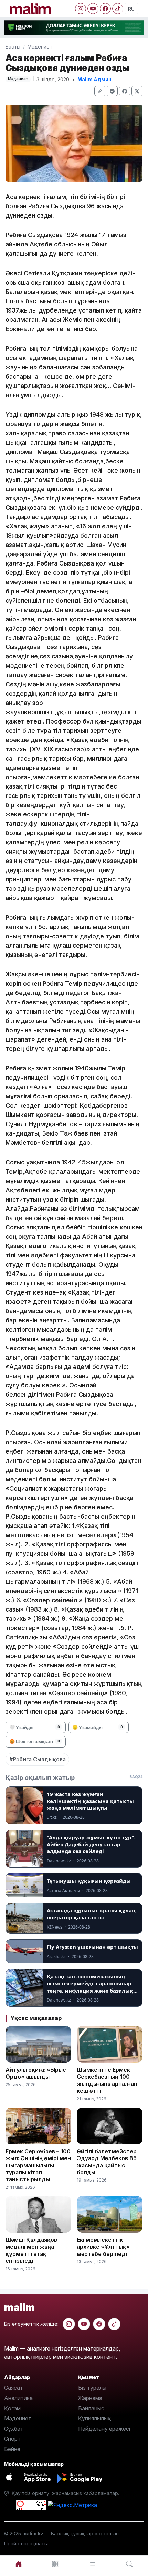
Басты (13, 47)
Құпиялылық (94, 2418)
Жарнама (90, 2398)
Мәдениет (40, 47)
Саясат (14, 2388)
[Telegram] (112, 91)
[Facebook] (105, 9)
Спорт (12, 2439)
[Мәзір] (56, 2564)
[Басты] (19, 2564)
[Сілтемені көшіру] (100, 91)
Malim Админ (94, 79)
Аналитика (18, 2398)
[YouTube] (93, 9)
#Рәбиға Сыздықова (38, 1759)
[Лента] (93, 2564)
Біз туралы (92, 2388)
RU (131, 9)
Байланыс (91, 2408)
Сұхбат (14, 2429)
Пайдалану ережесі (104, 2429)
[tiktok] (114, 2324)
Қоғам (12, 2408)
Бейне (12, 2449)
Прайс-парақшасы (26, 2543)
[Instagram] (81, 9)
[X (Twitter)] (137, 91)
